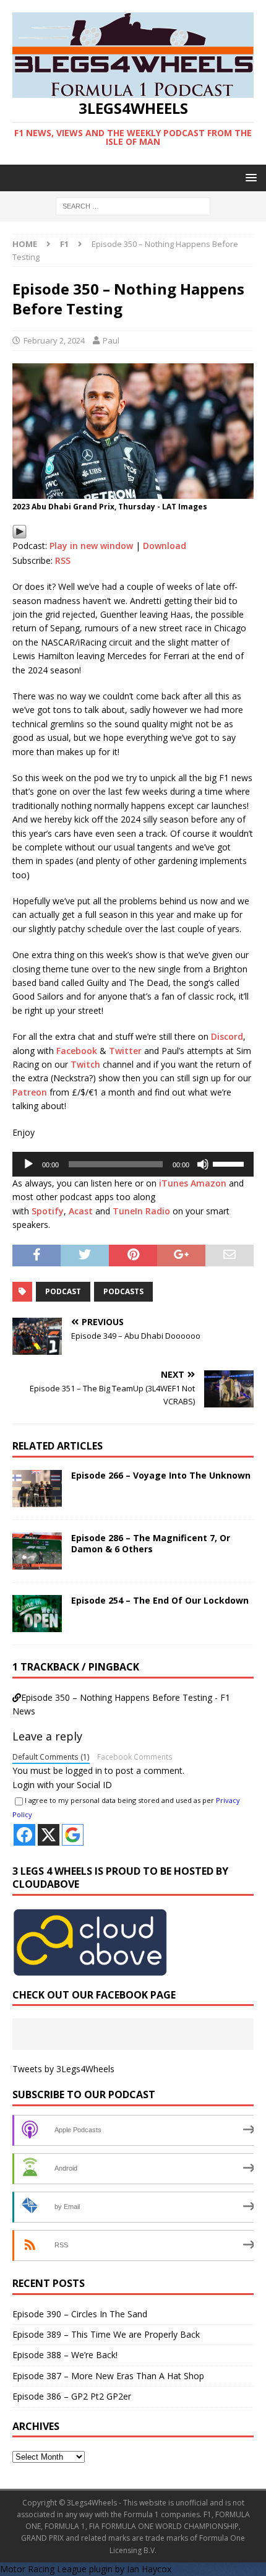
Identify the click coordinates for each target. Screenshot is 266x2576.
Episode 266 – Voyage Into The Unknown (161, 1475)
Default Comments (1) (51, 1757)
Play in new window (91, 546)
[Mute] (203, 1164)
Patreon (30, 1092)
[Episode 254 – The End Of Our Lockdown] (37, 1614)
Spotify (48, 1211)
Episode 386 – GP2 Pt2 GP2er (72, 2396)
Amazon (208, 1183)
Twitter (125, 1051)
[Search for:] (133, 205)
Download (165, 546)
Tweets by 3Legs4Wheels (63, 2069)
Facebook (77, 1051)
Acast (81, 1211)
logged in (84, 1770)
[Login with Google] (73, 1835)
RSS (63, 560)
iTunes (174, 1183)
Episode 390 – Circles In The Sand (80, 2314)
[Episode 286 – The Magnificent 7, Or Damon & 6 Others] (37, 1551)
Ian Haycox (149, 2569)
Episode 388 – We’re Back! (65, 2355)
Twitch (85, 1064)
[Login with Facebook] (24, 1835)
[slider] (230, 1163)
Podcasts (123, 1291)
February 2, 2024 (54, 340)
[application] (133, 1164)
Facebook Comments (135, 1757)
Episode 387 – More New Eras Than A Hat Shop (108, 2376)
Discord (227, 1036)
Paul (111, 340)
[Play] (19, 532)
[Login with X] (49, 1835)
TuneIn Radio (141, 1211)
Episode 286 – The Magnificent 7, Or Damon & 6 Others (151, 1543)
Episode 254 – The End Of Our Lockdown (160, 1600)
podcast (63, 1291)
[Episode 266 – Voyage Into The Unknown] (37, 1489)
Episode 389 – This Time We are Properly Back (106, 2334)
